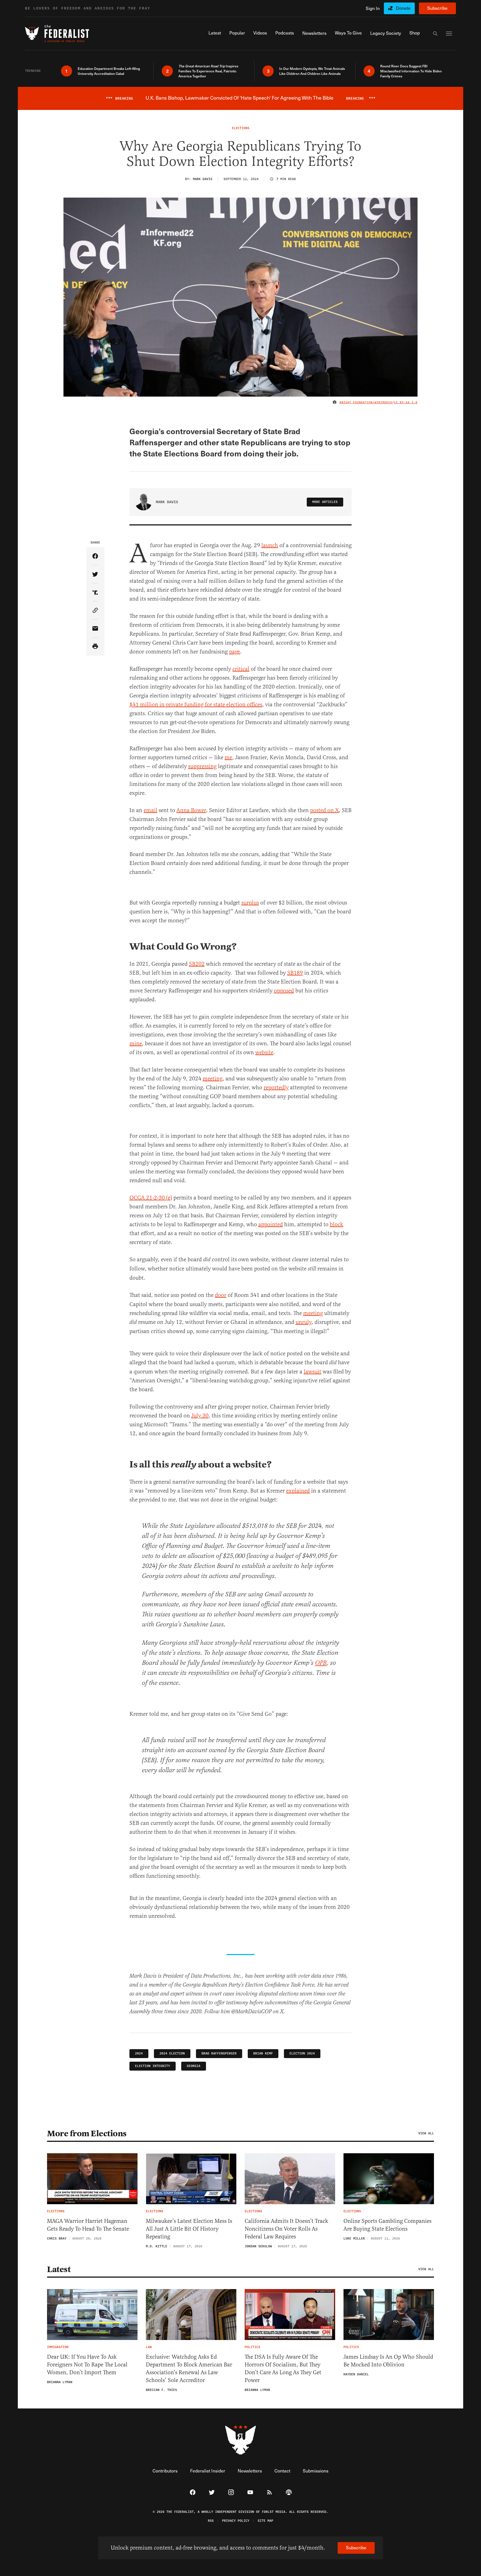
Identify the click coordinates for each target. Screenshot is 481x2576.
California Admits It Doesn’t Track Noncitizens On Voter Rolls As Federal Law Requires (286, 2229)
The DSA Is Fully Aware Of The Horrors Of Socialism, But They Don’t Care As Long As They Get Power (283, 2369)
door (221, 1295)
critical (241, 669)
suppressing (202, 766)
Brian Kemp (263, 2053)
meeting (213, 1079)
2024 (139, 2053)
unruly (304, 1322)
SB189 (295, 973)
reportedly (276, 1087)
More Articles (325, 502)
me (228, 757)
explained (298, 1491)
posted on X (324, 810)
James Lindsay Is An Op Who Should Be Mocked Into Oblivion (388, 2361)
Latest (59, 2269)
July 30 (200, 1416)
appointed (271, 1224)
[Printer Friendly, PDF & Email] (95, 647)
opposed (284, 991)
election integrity (153, 2066)
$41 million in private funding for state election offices (196, 705)
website (264, 1052)
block (337, 1224)
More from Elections (87, 2133)
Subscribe (437, 8)
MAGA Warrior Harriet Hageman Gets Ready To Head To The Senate (88, 2225)
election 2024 (302, 2053)
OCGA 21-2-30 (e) (151, 1198)
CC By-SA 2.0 (406, 402)
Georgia (194, 2066)
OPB (321, 1663)
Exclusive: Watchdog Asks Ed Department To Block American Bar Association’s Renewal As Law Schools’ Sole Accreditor (189, 2369)
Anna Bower (191, 810)
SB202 (197, 964)
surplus (250, 903)
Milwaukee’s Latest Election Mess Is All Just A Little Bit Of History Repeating (189, 2229)
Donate (403, 8)
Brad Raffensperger (219, 2053)
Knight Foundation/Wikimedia (366, 402)
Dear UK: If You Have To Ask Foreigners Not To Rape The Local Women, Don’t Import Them (87, 2365)
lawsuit (312, 1372)
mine (136, 1044)
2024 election (172, 2053)
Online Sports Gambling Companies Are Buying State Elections (387, 2225)
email (150, 810)
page (235, 652)
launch (270, 545)
